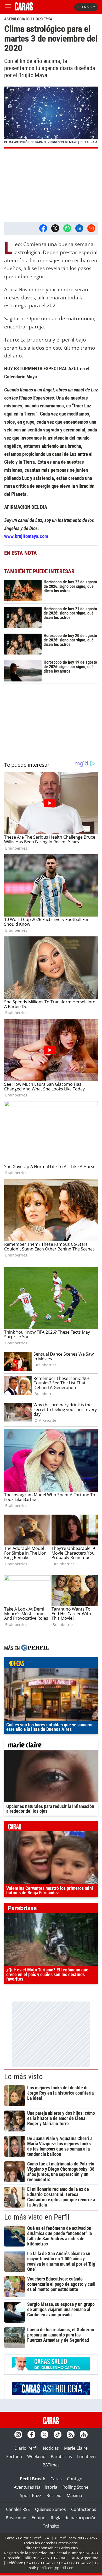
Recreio (54, 2495)
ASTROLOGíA (15, 19)
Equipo (39, 2518)
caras (51, 1827)
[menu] (8, 7)
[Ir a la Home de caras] (24, 9)
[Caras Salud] (51, 2369)
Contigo (75, 2479)
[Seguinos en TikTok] (58, 2435)
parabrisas (51, 1909)
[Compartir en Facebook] (43, 228)
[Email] (91, 228)
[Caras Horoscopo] (51, 2393)
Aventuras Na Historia (36, 2487)
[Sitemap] (84, 2435)
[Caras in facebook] (31, 2435)
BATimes (51, 2465)
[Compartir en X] (55, 228)
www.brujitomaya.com (26, 536)
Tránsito (51, 2526)
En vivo (89, 7)
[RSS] (71, 2435)
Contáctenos (84, 2509)
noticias (51, 1664)
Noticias (51, 2448)
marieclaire (51, 1746)
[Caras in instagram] (18, 2435)
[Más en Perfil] (35, 1648)
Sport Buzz (31, 2495)
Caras (56, 2479)
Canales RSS (18, 2509)
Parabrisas (61, 2456)
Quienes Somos (50, 2509)
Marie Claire (76, 2448)
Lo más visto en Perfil (37, 2217)
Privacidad (16, 2518)
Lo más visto (24, 2077)
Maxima (74, 2495)
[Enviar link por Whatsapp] (67, 228)
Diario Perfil (26, 2448)
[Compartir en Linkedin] (79, 228)
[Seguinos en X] (44, 2435)
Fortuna (14, 2456)
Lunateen (86, 2456)
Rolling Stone (75, 2487)
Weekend (36, 2456)
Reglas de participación (74, 2518)
